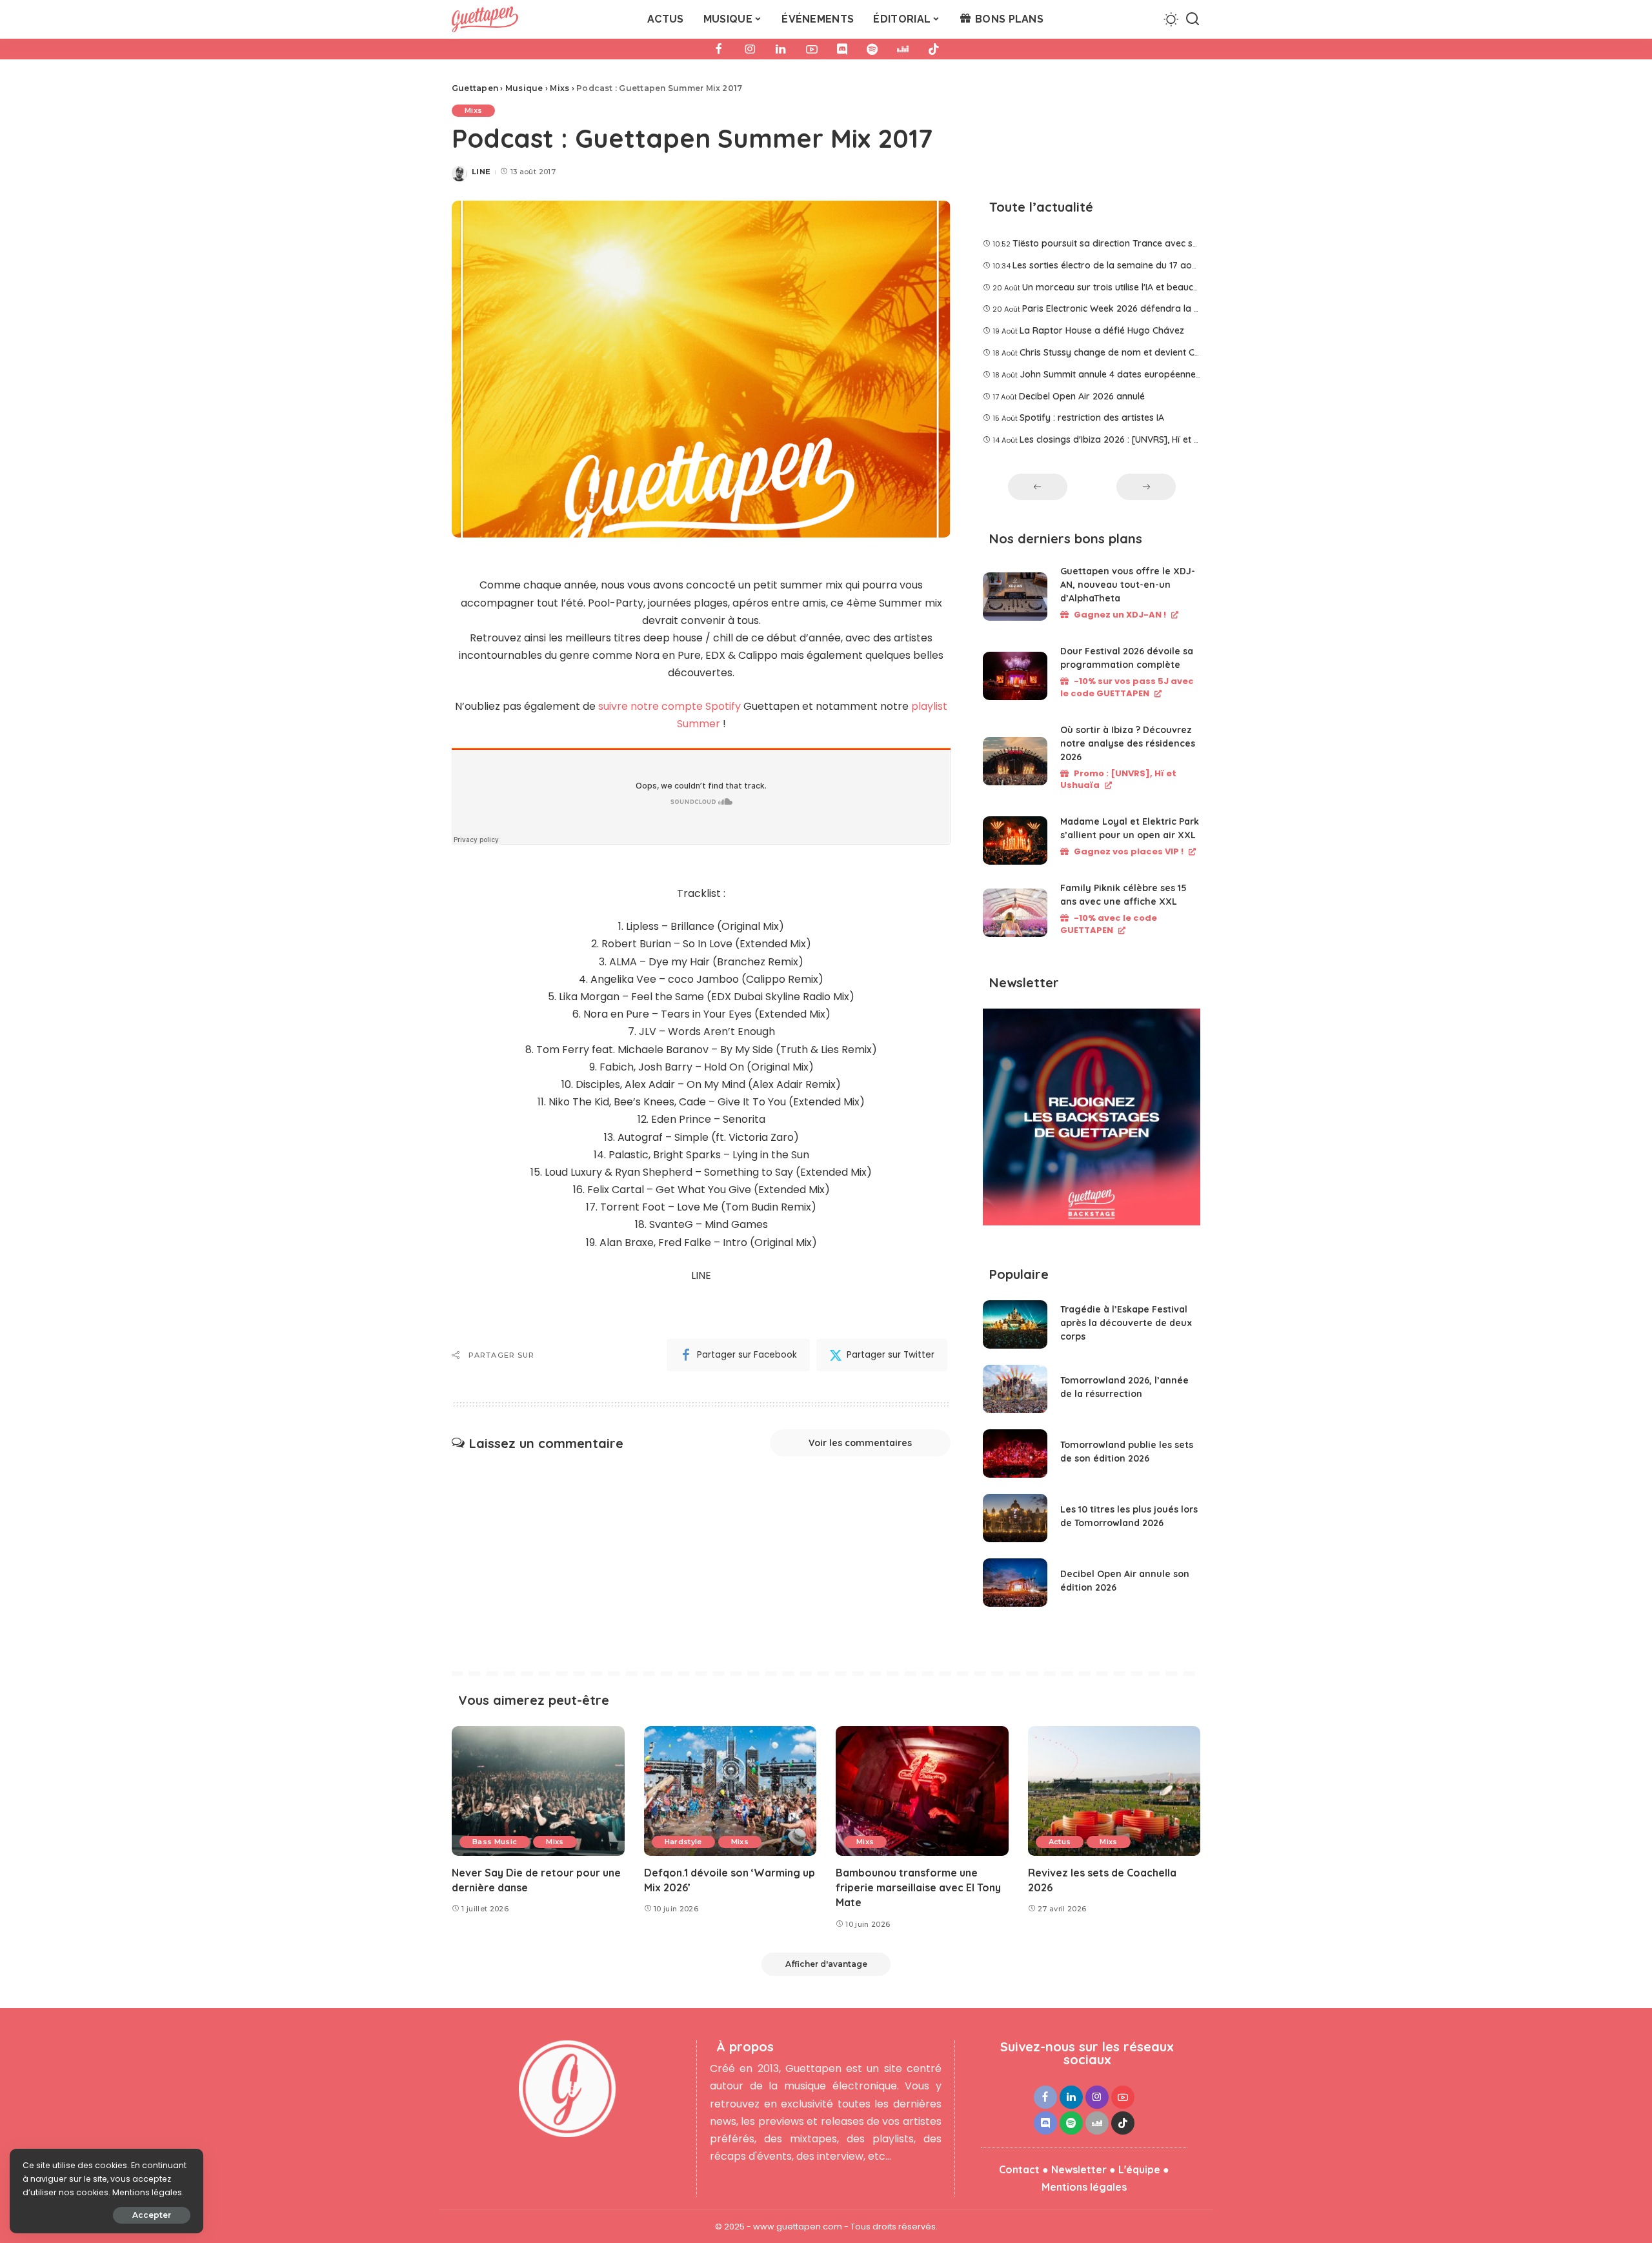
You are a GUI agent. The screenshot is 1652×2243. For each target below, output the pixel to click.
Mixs (473, 110)
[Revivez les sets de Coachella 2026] (1114, 1791)
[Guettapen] (485, 19)
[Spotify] (872, 49)
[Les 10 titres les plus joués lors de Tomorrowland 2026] (1015, 1518)
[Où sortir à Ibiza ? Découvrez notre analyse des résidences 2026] (1015, 761)
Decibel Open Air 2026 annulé (1082, 396)
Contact (1019, 2169)
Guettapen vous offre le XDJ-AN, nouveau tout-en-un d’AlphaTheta (1128, 585)
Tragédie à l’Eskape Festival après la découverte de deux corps (1126, 1323)
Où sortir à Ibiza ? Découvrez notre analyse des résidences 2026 (1128, 743)
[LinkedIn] (781, 49)
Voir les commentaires (860, 1443)
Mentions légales (1084, 2187)
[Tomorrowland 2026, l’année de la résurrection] (1015, 1389)
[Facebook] (719, 49)
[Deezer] (903, 49)
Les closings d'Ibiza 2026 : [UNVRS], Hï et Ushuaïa (1124, 439)
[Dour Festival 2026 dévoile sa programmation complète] (1015, 676)
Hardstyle (683, 1842)
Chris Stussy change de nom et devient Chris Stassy (1130, 352)
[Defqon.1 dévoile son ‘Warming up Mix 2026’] (730, 1791)
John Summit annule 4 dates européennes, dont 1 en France (1147, 374)
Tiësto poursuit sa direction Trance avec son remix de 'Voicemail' (1152, 243)
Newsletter (1079, 2169)
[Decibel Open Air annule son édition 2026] (1015, 1583)
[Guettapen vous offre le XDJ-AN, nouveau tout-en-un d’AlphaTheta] (1015, 597)
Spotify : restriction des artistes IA (1092, 417)
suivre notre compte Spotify (670, 706)
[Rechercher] (1193, 19)
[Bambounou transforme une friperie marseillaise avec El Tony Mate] (922, 1791)
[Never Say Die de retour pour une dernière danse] (538, 1791)
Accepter (152, 2215)
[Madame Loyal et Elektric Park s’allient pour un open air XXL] (1015, 840)
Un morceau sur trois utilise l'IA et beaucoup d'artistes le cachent (1160, 287)
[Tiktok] (934, 49)
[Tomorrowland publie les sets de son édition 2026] (1015, 1453)
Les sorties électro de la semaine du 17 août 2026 (1118, 265)
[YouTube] (812, 49)
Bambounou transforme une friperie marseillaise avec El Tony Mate (918, 1887)
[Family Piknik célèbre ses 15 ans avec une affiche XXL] (1015, 913)
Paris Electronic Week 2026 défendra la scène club (1130, 308)
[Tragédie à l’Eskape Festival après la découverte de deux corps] (1015, 1324)
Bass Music (495, 1842)
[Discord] (842, 49)
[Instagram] (750, 49)
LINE (481, 172)
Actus (1060, 1842)
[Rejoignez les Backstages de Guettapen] (1092, 1121)
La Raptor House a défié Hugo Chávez (1102, 330)
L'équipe (1139, 2169)
